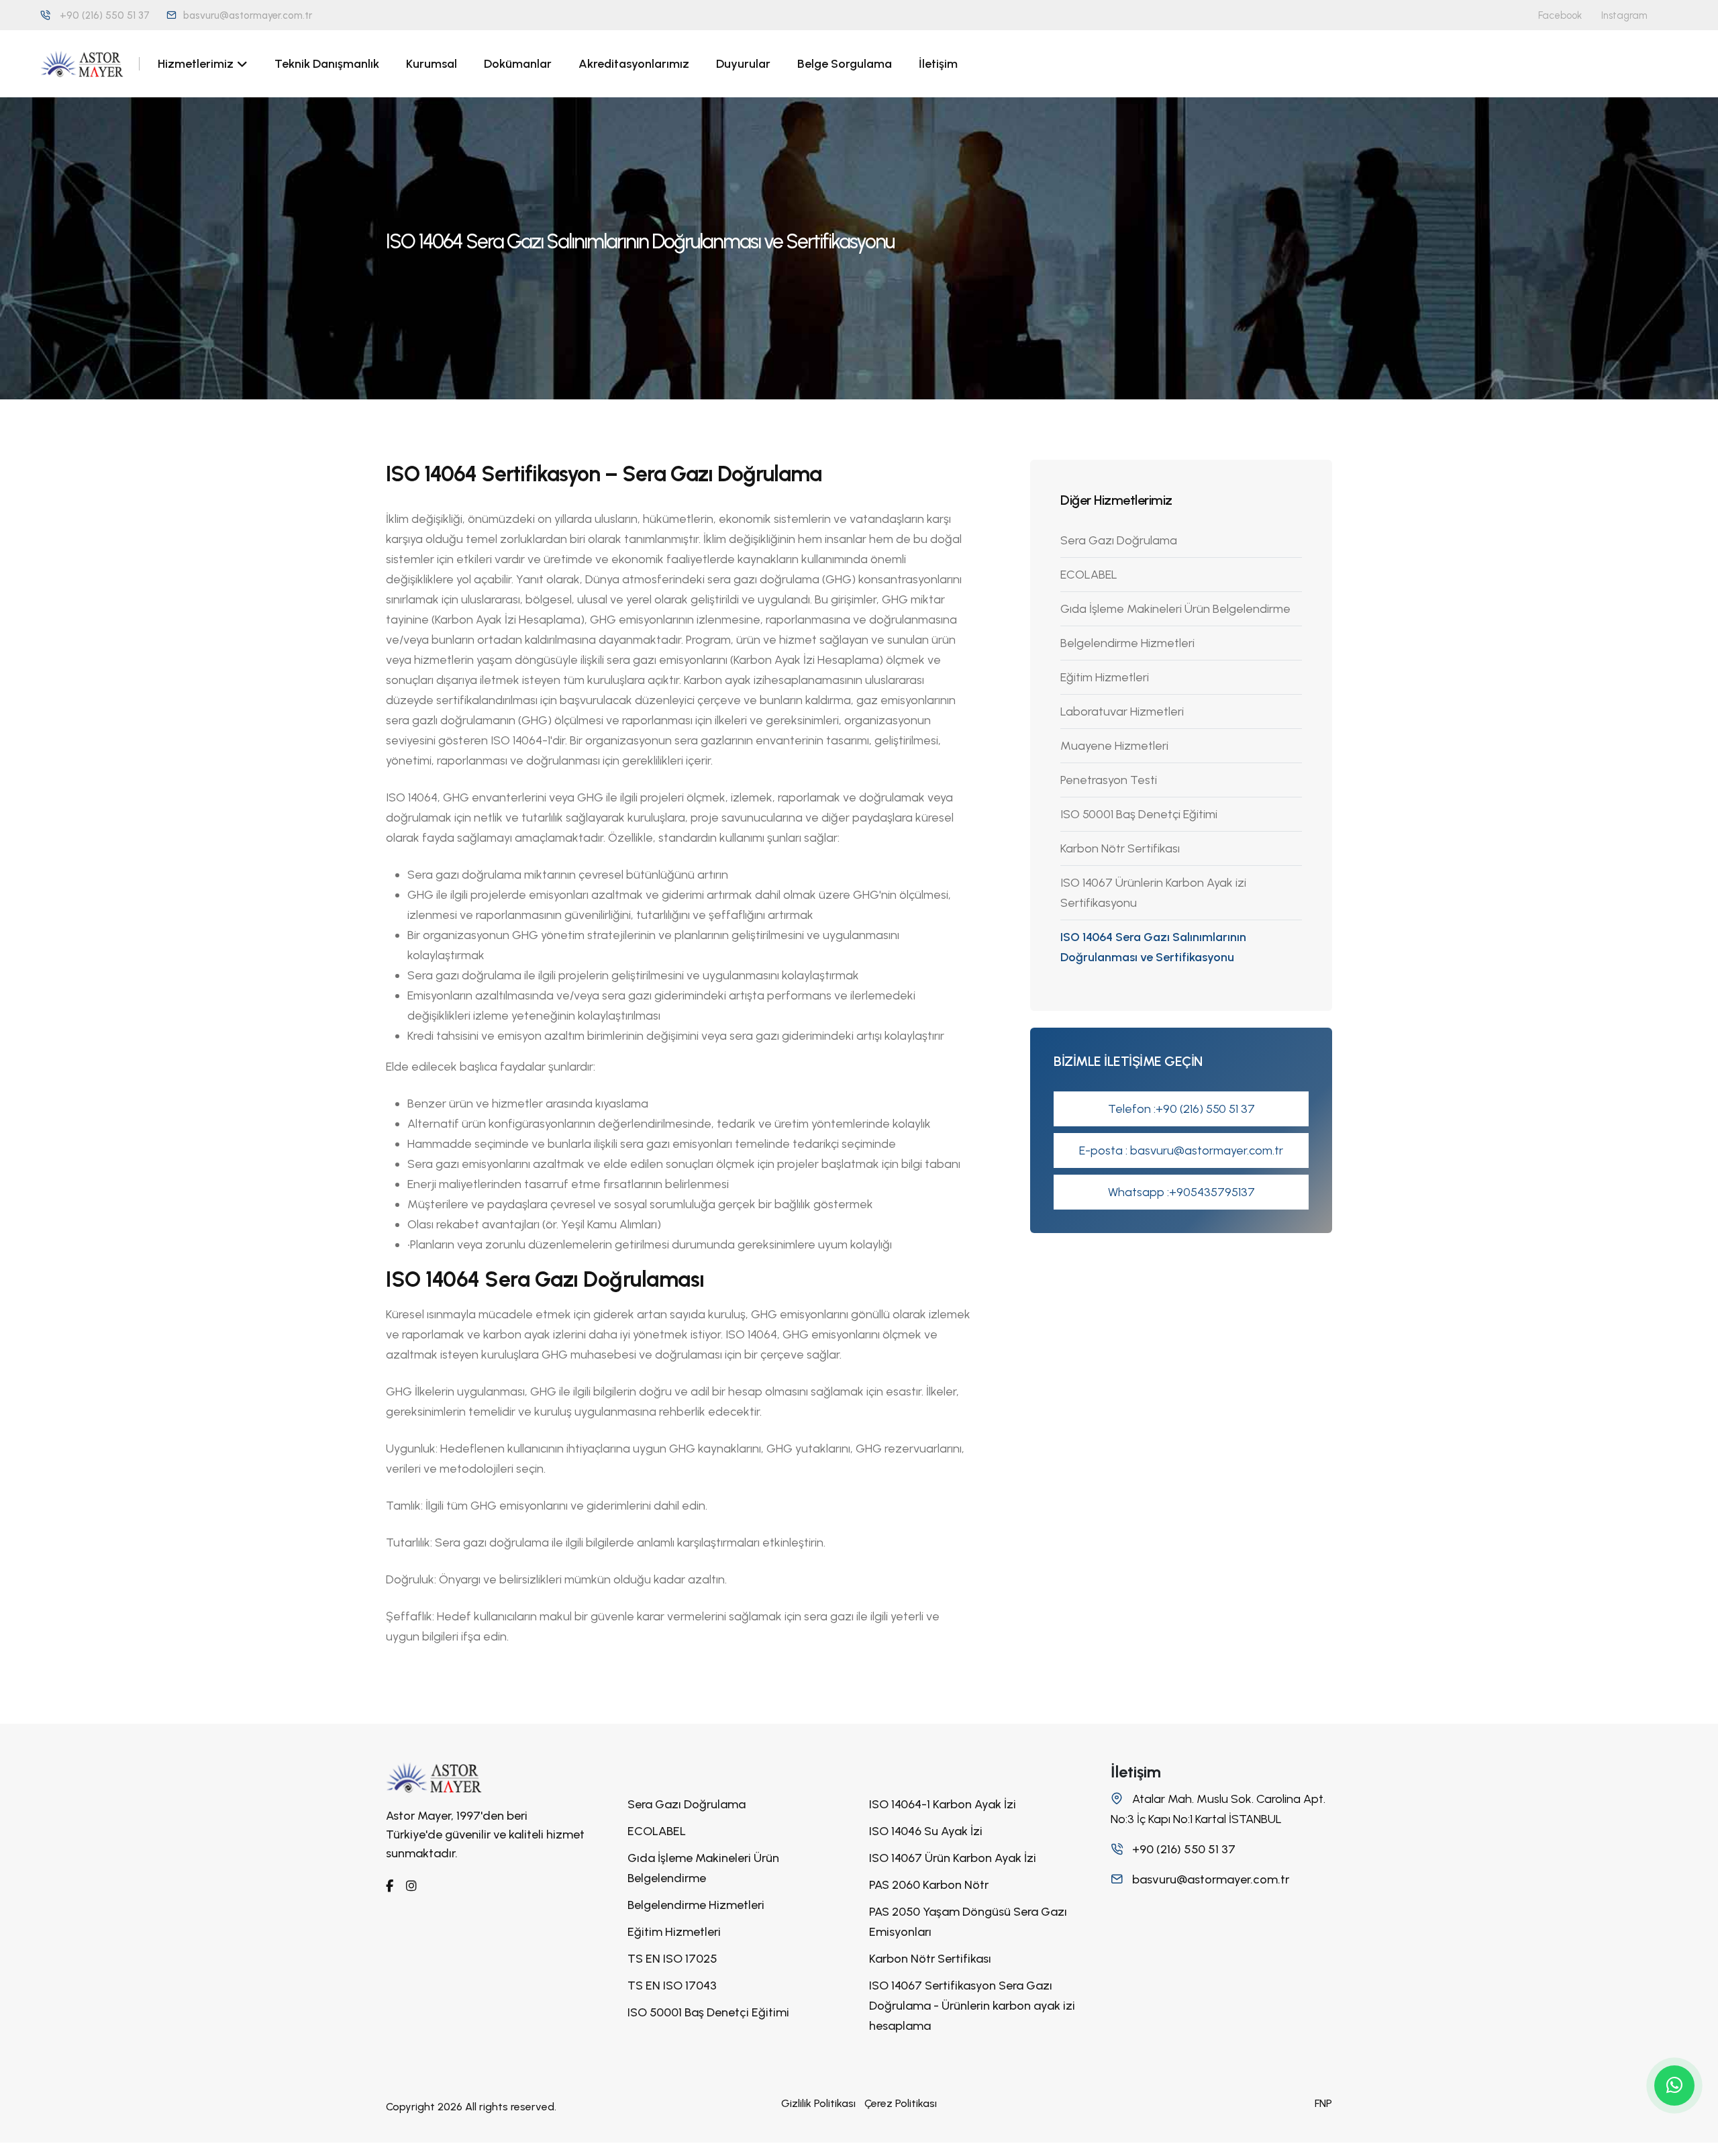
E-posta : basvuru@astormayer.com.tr (1181, 1150)
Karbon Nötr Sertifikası (1120, 848)
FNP (1323, 2103)
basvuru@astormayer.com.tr (248, 15)
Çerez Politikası (901, 2103)
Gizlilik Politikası (818, 2103)
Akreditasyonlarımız (634, 64)
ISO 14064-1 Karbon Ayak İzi (943, 1804)
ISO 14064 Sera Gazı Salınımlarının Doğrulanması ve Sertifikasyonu (1153, 947)
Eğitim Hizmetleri (1105, 677)
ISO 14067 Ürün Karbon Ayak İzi (953, 1858)
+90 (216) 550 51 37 (105, 15)
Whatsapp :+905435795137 (1181, 1192)
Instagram (1624, 15)
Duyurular (743, 64)
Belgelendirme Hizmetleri (1127, 643)
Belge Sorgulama (845, 64)
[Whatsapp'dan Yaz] (1674, 2086)
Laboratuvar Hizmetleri (1122, 712)
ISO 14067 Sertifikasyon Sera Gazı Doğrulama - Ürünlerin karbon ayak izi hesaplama (972, 2006)
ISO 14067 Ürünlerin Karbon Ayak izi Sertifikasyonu (1153, 893)
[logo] (434, 1777)
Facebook (1560, 15)
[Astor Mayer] (82, 64)
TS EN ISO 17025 (672, 1959)
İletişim (938, 64)
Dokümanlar (518, 64)
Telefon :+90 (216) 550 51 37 (1181, 1109)
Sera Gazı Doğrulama (1119, 540)
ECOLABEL (1089, 575)
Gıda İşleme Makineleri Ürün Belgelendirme (1175, 609)
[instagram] (411, 1886)
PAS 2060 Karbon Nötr (929, 1885)
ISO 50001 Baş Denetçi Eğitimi (1139, 814)
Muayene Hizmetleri (1114, 746)
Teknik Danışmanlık (327, 64)
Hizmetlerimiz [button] (196, 64)
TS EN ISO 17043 (672, 1986)
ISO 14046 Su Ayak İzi (926, 1831)
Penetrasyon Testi (1109, 780)
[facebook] (390, 1886)
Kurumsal (432, 64)
